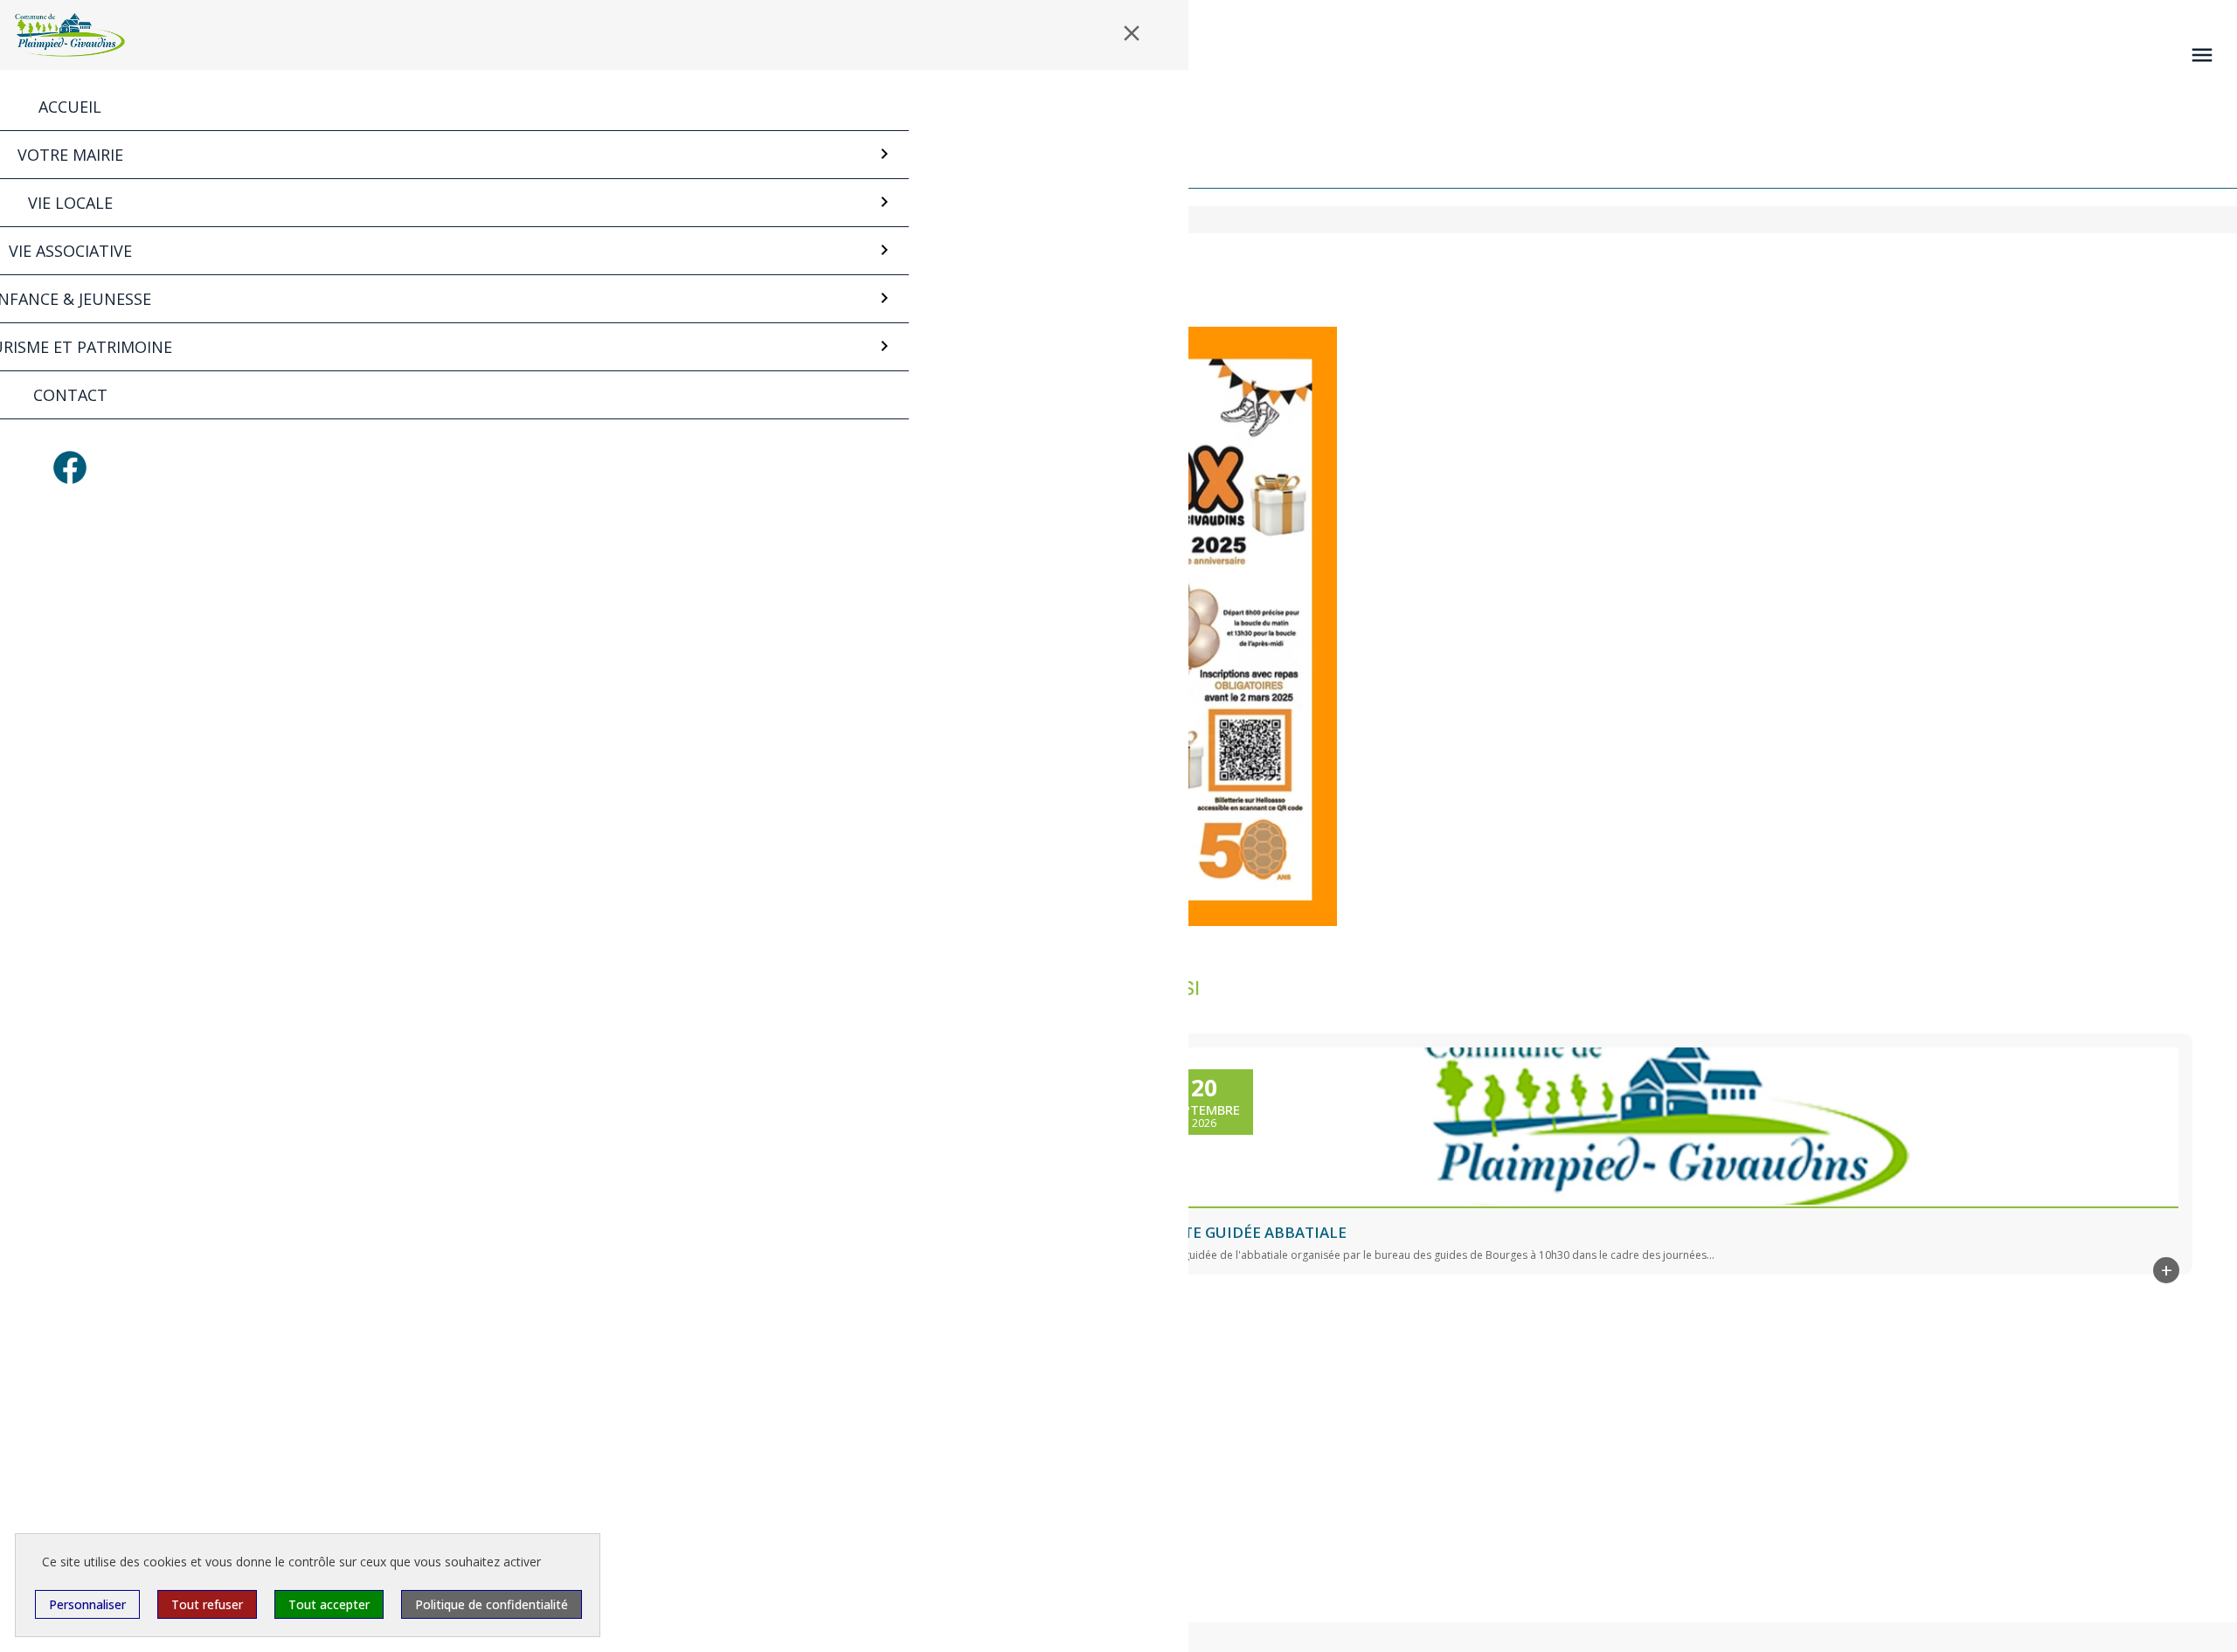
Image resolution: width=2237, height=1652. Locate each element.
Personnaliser (87, 1604)
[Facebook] (70, 467)
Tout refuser (207, 1604)
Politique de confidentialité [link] (492, 1604)
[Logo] (70, 35)
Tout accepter (329, 1604)
